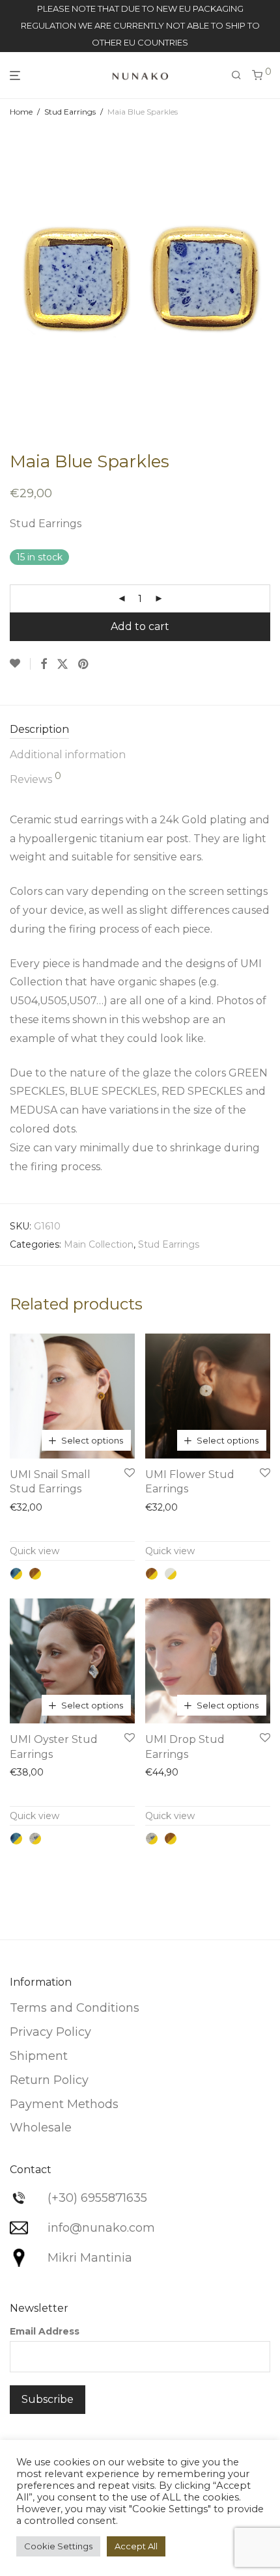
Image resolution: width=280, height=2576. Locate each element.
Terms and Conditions (75, 2008)
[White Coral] (171, 1574)
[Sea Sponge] (35, 1574)
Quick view (35, 1551)
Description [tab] (39, 729)
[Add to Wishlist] (20, 664)
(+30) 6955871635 (97, 2198)
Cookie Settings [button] (58, 2546)
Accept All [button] (136, 2546)
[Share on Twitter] (63, 665)
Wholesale (41, 2128)
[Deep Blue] (16, 1574)
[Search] (236, 75)
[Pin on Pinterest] (84, 665)
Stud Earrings (70, 112)
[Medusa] (35, 1839)
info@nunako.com (101, 2228)
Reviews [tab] (35, 778)
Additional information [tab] (68, 755)
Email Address (45, 2331)
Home (21, 112)
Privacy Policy (50, 2032)
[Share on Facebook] (44, 665)
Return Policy (49, 2080)
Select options (92, 1440)
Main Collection (99, 1244)
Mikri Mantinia (90, 2258)
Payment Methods (64, 2104)
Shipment (39, 2056)
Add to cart (140, 626)
